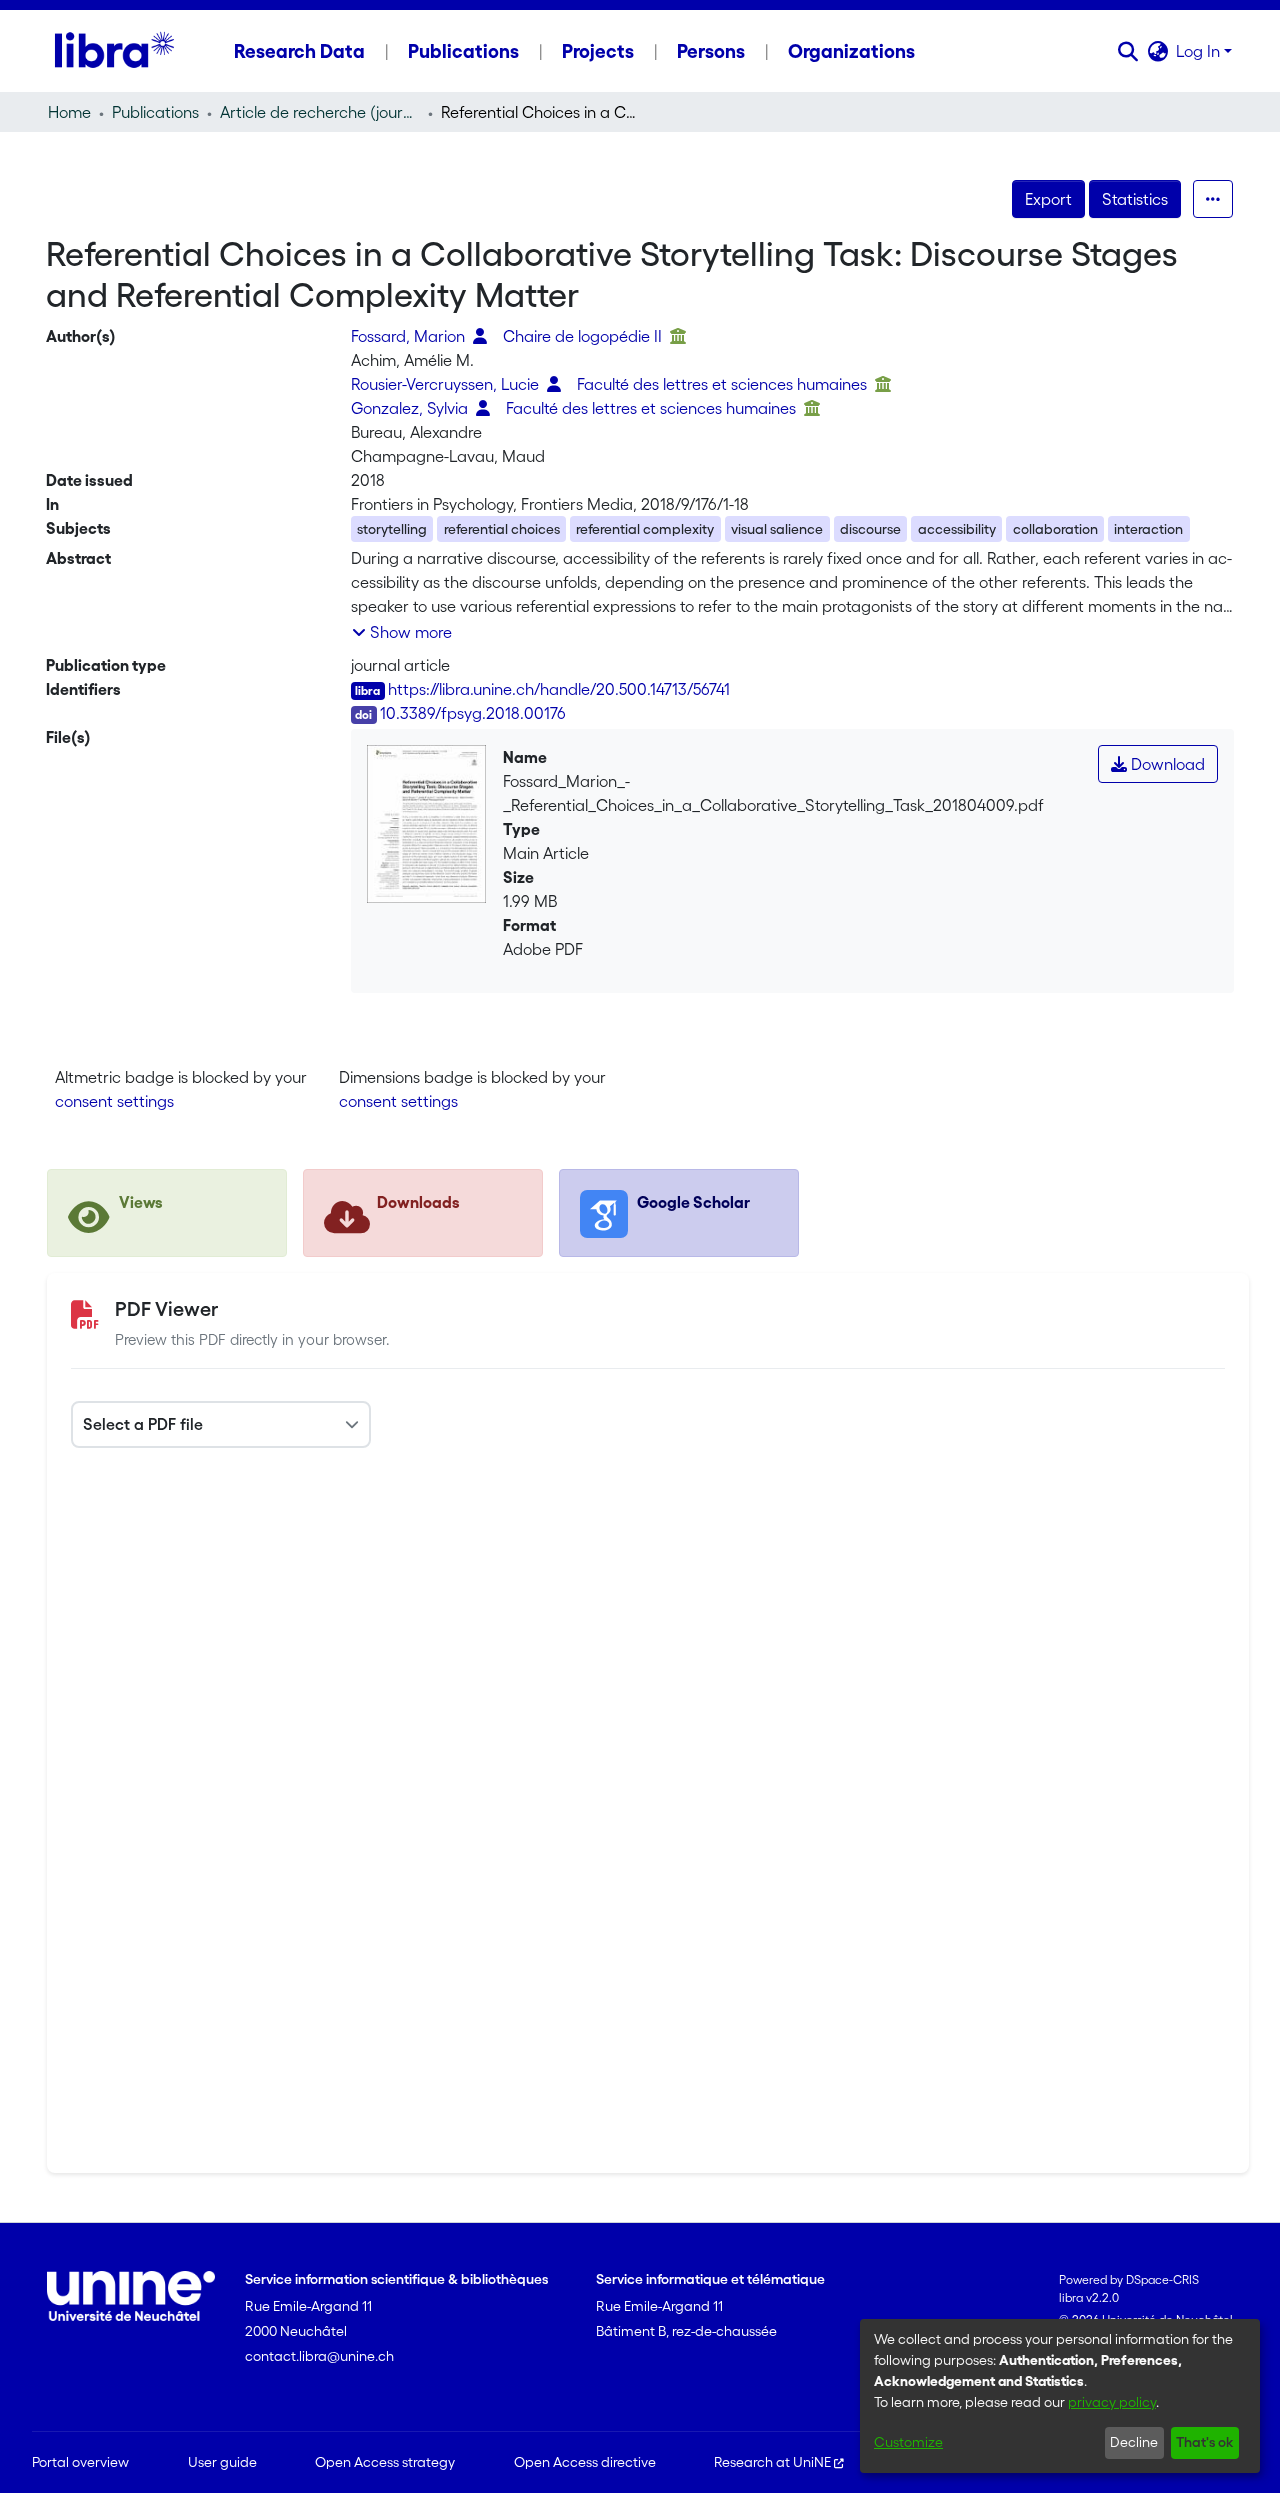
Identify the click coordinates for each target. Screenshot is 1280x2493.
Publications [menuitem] (463, 51)
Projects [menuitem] (598, 51)
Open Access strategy (385, 2462)
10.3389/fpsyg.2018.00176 (473, 713)
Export (1048, 199)
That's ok (1204, 2442)
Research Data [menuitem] (299, 51)
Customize (908, 2442)
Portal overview (80, 2462)
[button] (1127, 51)
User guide (222, 2462)
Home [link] (69, 112)
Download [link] (1166, 764)
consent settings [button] (114, 1101)
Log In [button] (1200, 51)
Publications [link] (155, 112)
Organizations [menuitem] (851, 51)
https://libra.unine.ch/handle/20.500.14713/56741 (559, 689)
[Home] (114, 51)
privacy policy (1112, 2402)
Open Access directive (585, 2462)
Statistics (1135, 199)
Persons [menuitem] (711, 51)
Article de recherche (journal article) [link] (320, 112)
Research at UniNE (772, 2462)
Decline (1134, 2442)
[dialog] (1060, 2396)
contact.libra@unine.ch (319, 2356)
